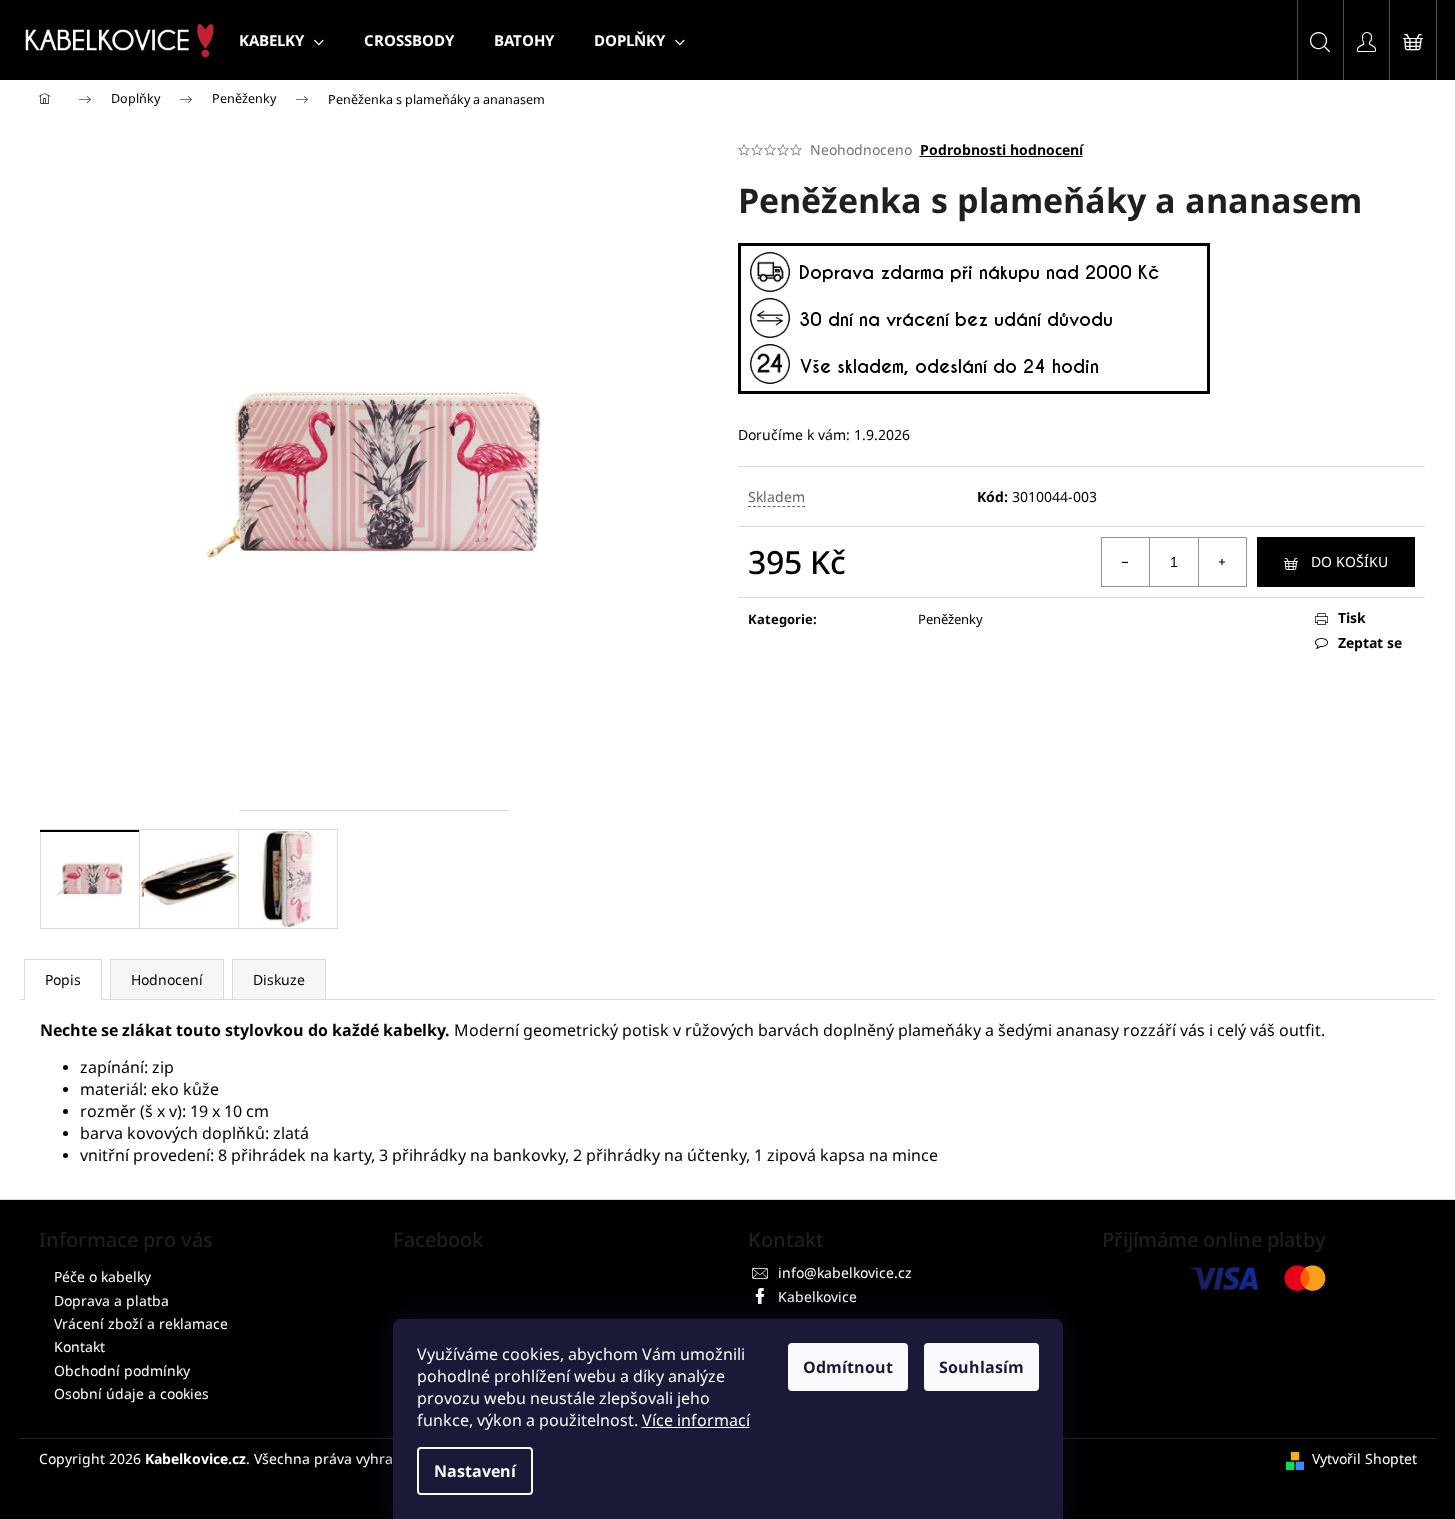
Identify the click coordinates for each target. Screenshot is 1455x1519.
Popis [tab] (63, 979)
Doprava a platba (111, 1300)
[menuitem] (281, 40)
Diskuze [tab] (279, 979)
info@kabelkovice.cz (845, 1272)
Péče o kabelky (102, 1276)
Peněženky (950, 619)
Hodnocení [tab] (167, 979)
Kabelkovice (817, 1296)
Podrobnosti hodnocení (1001, 149)
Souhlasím (981, 1367)
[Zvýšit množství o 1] (1222, 562)
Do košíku (1349, 561)
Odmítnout (848, 1367)
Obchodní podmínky (122, 1370)
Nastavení (475, 1471)
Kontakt (79, 1346)
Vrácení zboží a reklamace (141, 1323)
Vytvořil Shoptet (1364, 1458)
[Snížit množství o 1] (1126, 562)
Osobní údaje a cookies (131, 1393)
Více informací (696, 1420)
